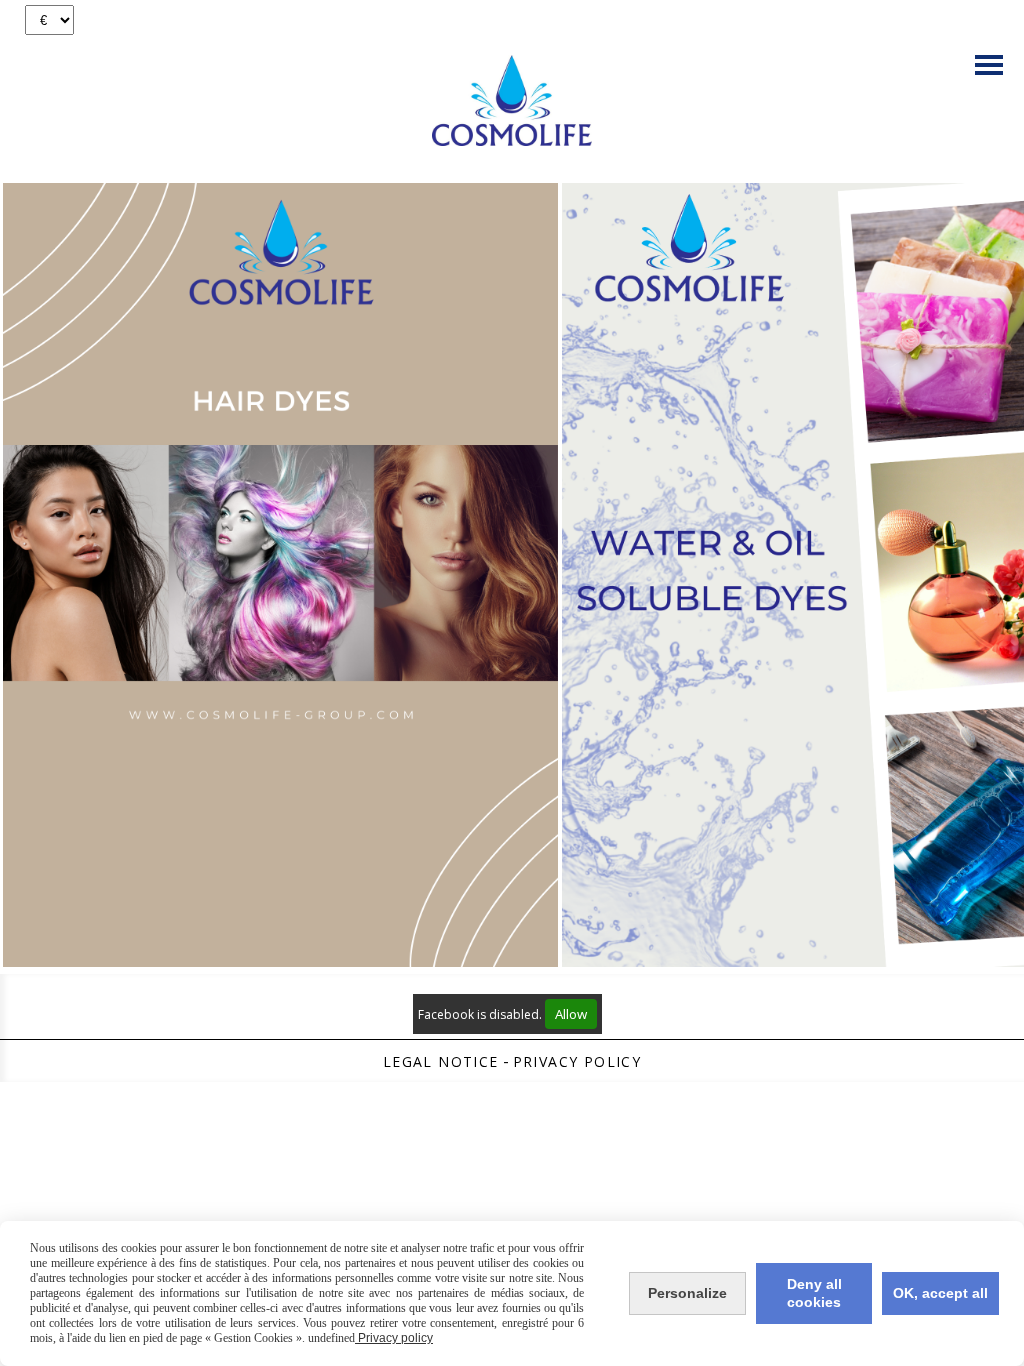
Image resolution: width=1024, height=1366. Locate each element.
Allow (571, 1014)
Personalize (687, 1293)
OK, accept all (940, 1293)
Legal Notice (441, 1061)
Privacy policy (577, 1061)
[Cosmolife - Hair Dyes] (280, 573)
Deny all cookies (814, 1293)
